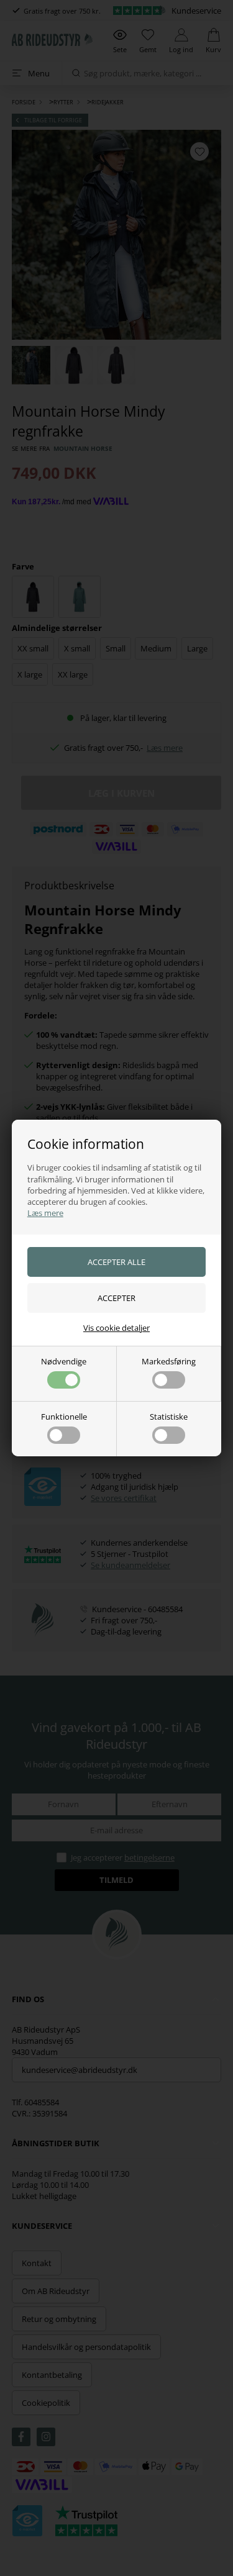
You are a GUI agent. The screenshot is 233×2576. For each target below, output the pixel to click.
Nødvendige (64, 1361)
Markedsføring (169, 1361)
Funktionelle (64, 1417)
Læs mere (45, 1213)
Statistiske (169, 1417)
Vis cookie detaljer (116, 1328)
